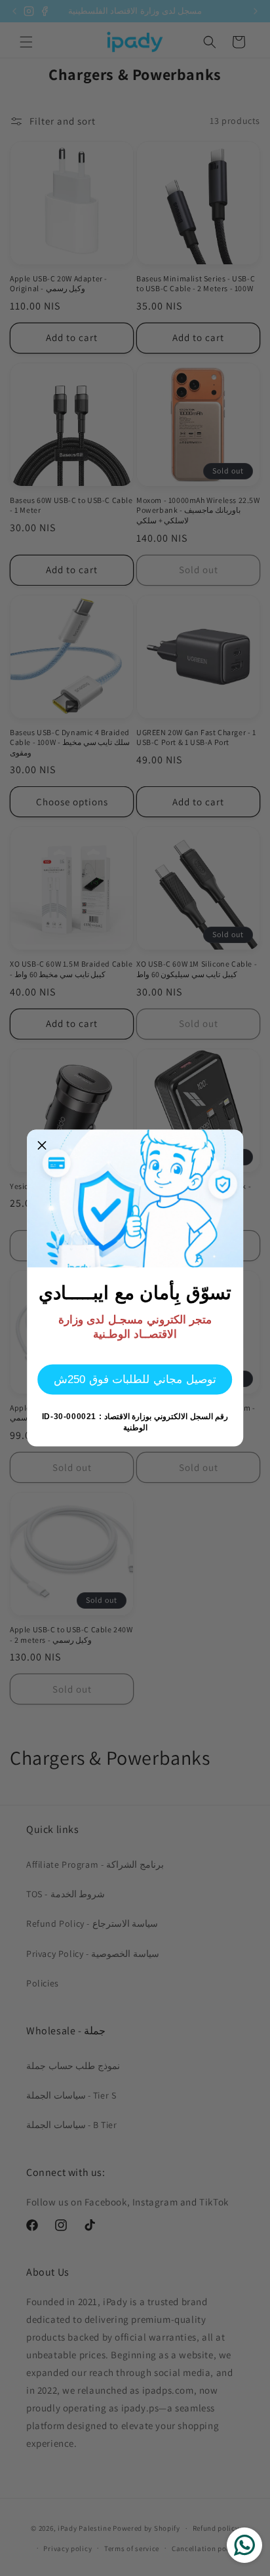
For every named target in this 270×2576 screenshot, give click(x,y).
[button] (42, 1145)
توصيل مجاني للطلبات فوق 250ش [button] (135, 1379)
